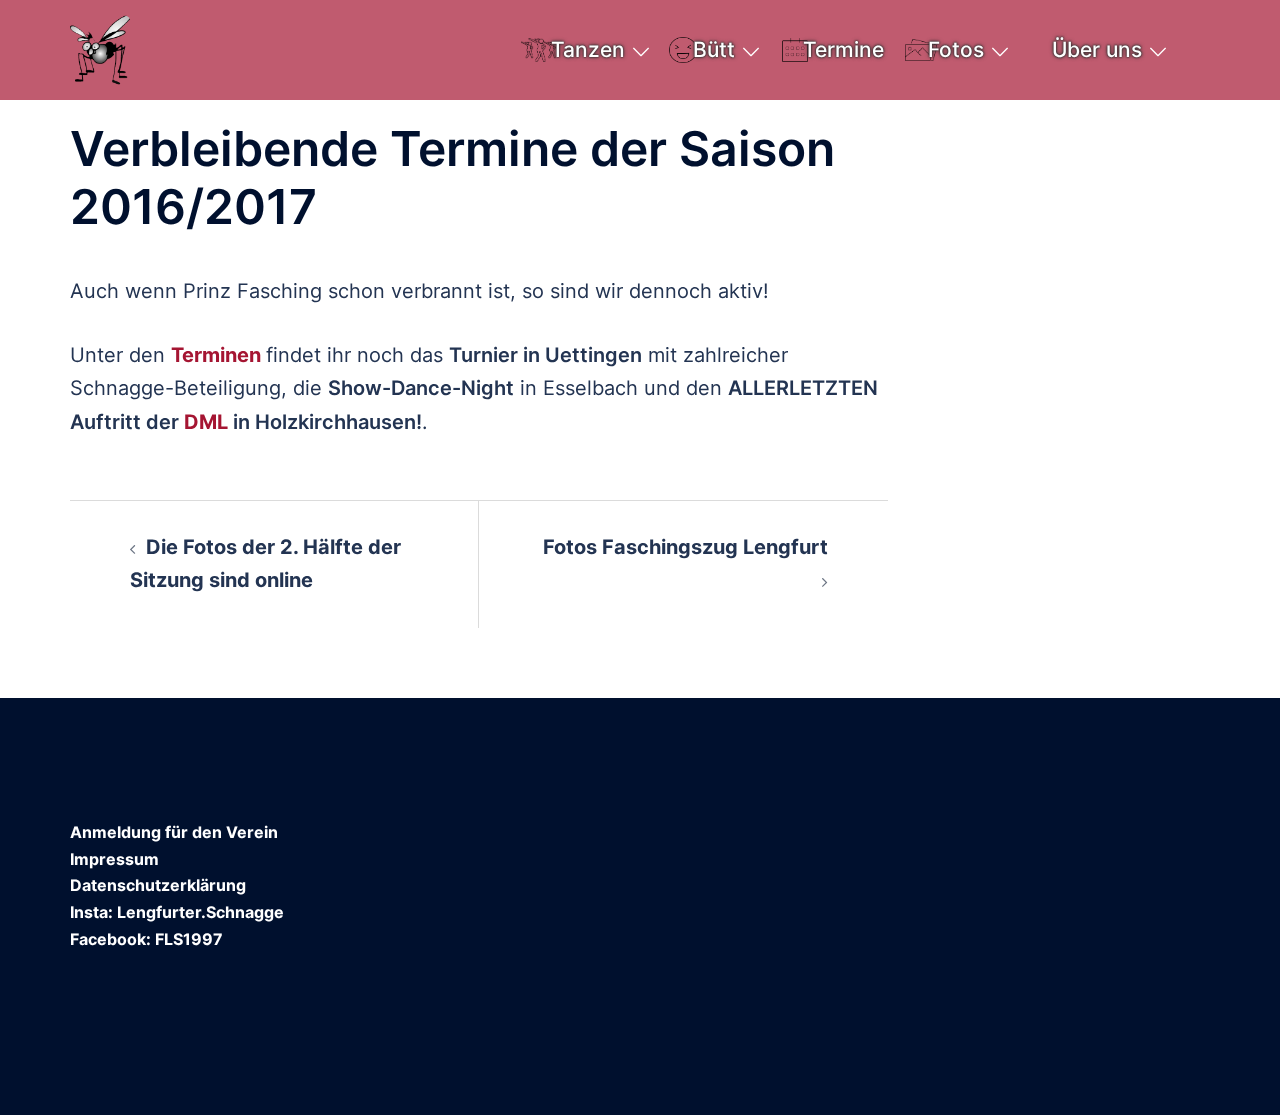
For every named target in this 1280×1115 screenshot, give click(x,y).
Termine (843, 49)
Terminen (216, 355)
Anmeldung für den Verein (174, 832)
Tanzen (588, 49)
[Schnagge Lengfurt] (100, 48)
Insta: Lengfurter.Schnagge (177, 912)
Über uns (1097, 49)
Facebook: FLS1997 (146, 939)
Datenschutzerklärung (158, 885)
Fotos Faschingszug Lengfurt (685, 547)
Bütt (714, 49)
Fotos (956, 49)
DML (206, 422)
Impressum (114, 859)
